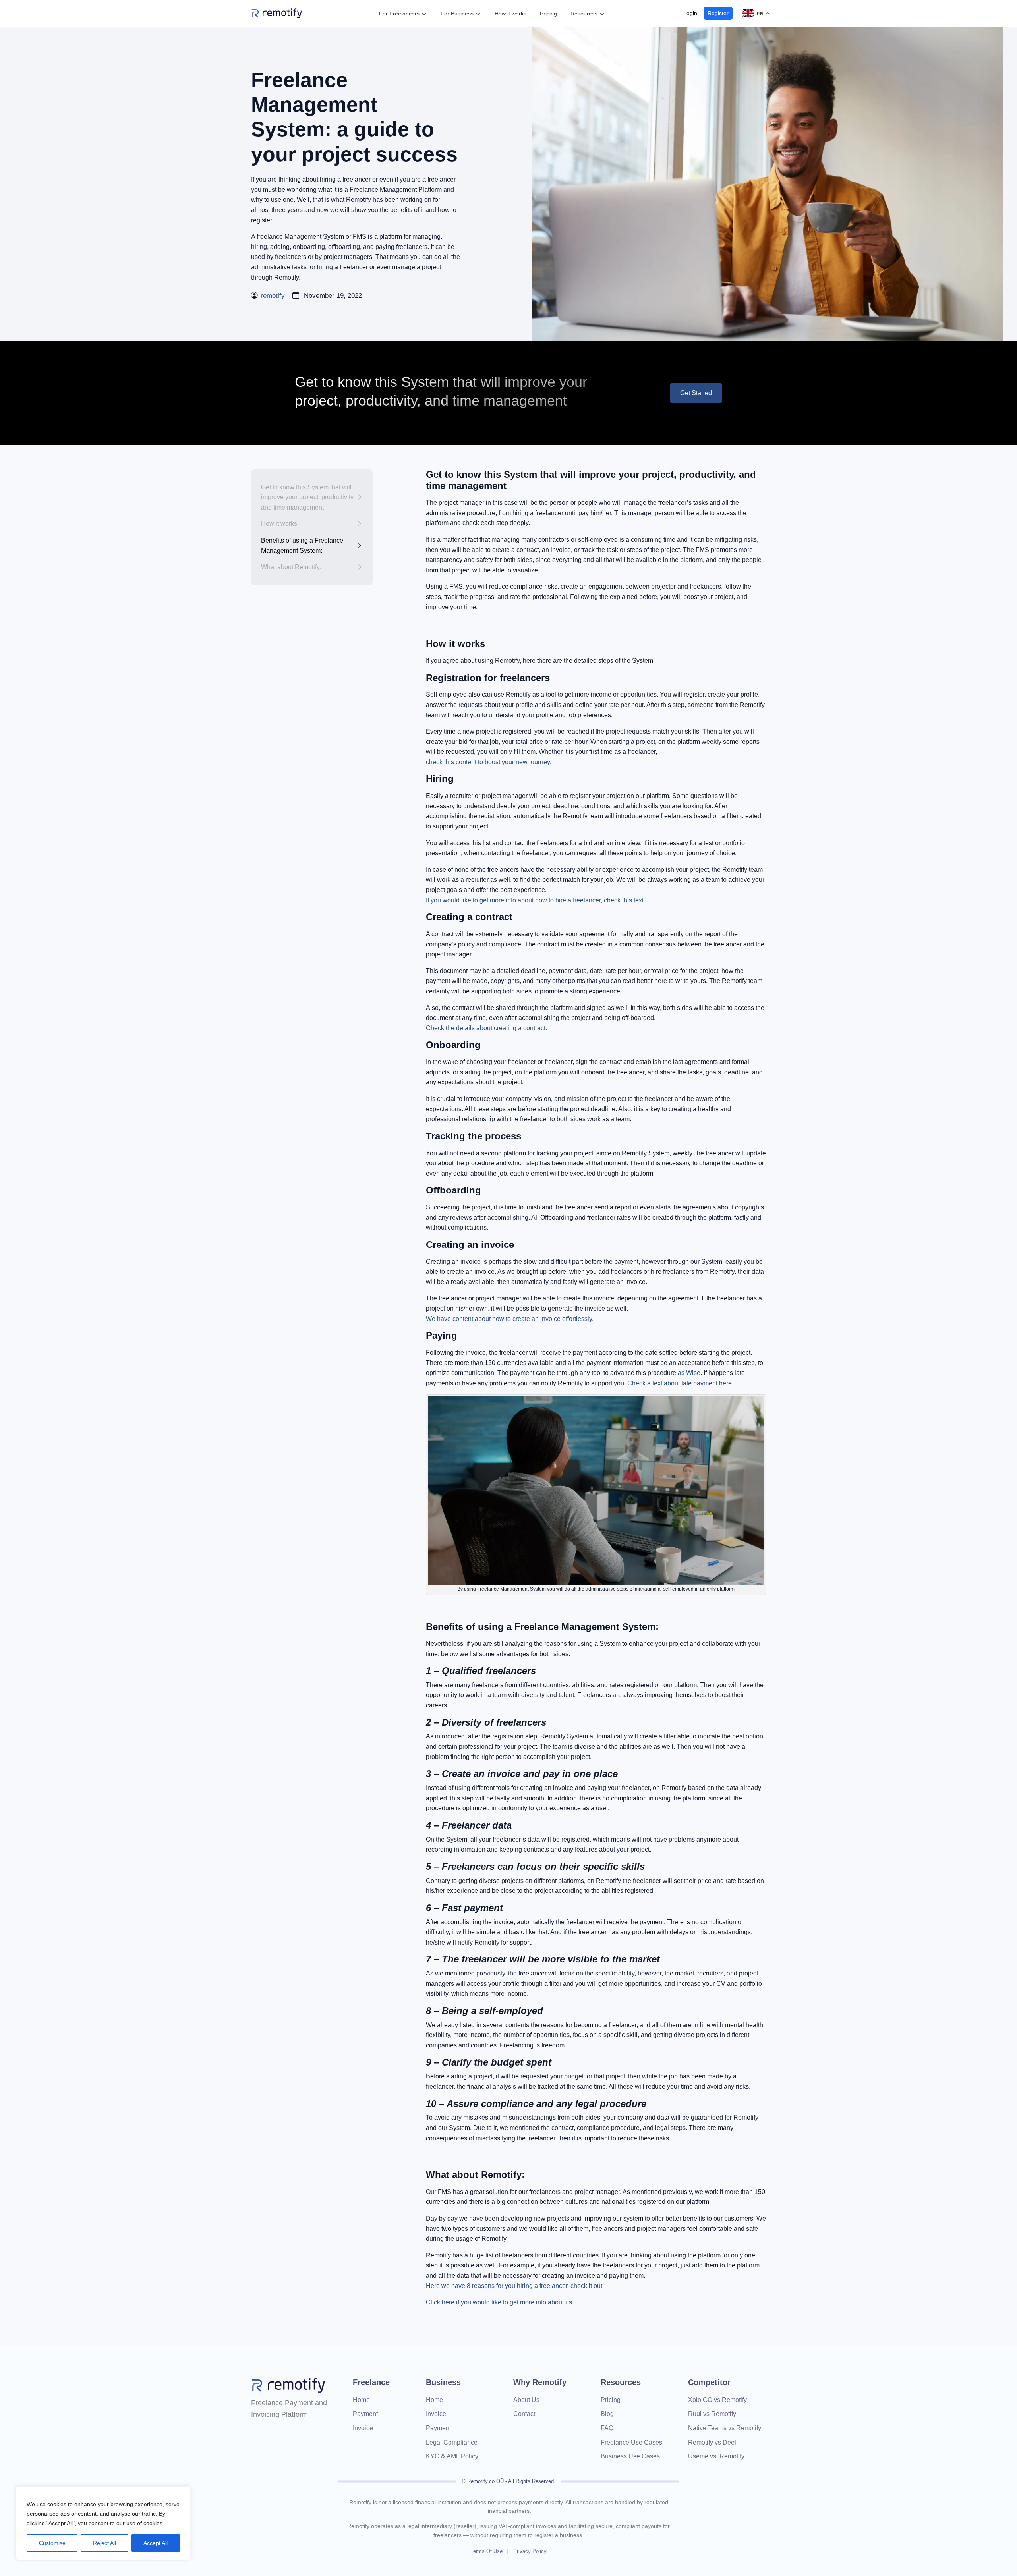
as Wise (689, 1373)
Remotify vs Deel (712, 2442)
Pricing (548, 14)
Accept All (156, 2543)
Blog (607, 2414)
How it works (510, 14)
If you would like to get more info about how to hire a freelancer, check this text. (536, 900)
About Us (526, 2400)
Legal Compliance (452, 2442)
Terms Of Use (486, 2551)
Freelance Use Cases (631, 2442)
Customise (52, 2543)
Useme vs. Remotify (716, 2456)
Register (718, 13)
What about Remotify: (291, 567)
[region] (103, 2523)
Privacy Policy (530, 2551)
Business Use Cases (630, 2456)
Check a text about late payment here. (680, 1383)
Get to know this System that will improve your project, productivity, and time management (308, 497)
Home (361, 2400)
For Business (457, 14)
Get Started (696, 393)
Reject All (104, 2543)
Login (690, 13)
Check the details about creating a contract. (486, 1028)
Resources (584, 14)
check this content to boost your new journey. (489, 762)
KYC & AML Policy (452, 2456)
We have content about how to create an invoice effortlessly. (510, 1319)
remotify (273, 296)
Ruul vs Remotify (712, 2414)
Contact (524, 2414)
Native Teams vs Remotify (725, 2428)
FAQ (607, 2428)
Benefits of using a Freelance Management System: (302, 546)
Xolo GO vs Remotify (717, 2400)
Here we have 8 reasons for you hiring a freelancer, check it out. (515, 2286)
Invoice (363, 2428)
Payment (365, 2414)
